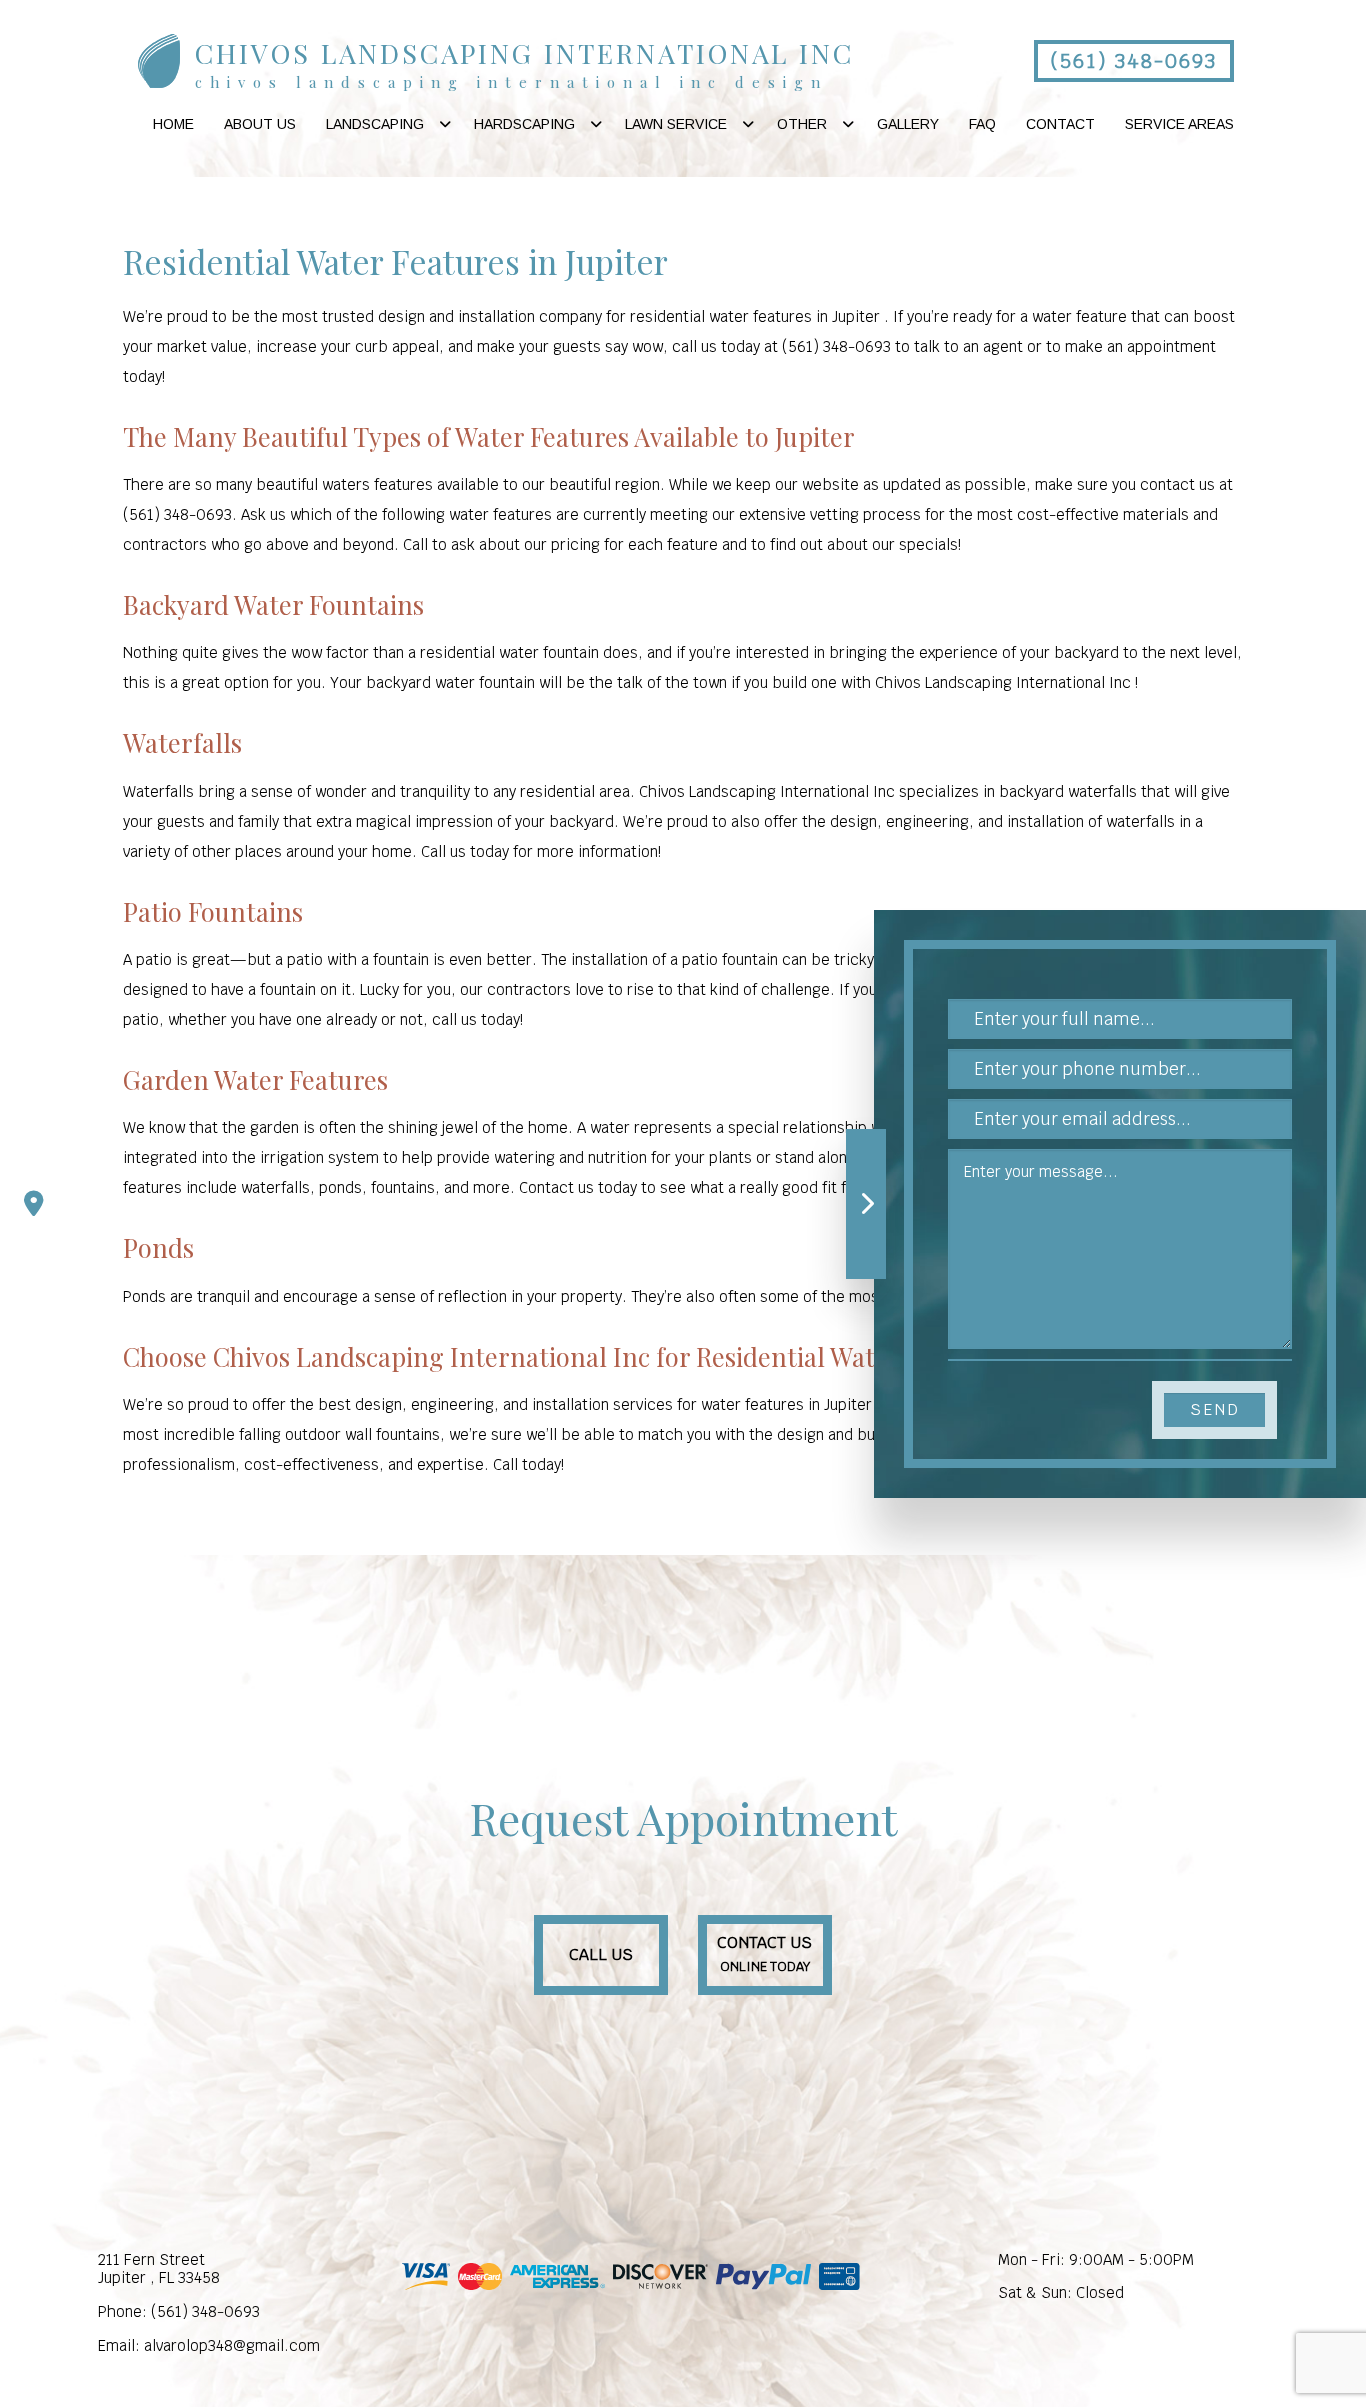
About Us (260, 124)
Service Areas (1179, 124)
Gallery (908, 124)
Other (802, 124)
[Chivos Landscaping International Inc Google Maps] (34, 1204)
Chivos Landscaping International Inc (524, 53)
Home (173, 124)
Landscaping (375, 124)
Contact (1060, 124)
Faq (982, 124)
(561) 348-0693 (1133, 61)
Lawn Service (676, 124)
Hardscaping (524, 124)
